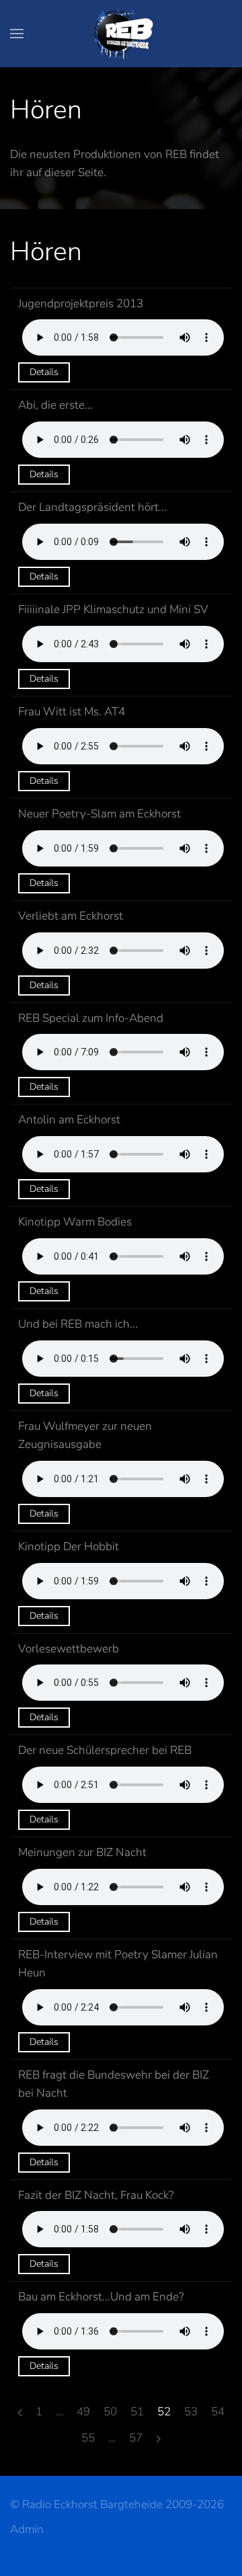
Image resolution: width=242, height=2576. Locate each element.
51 (137, 2412)
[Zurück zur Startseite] (121, 34)
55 (88, 2438)
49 (83, 2412)
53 (191, 2412)
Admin (27, 2529)
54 (218, 2412)
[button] (17, 34)
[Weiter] (158, 2439)
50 (110, 2412)
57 (136, 2438)
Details (44, 372)
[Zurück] (20, 2413)
